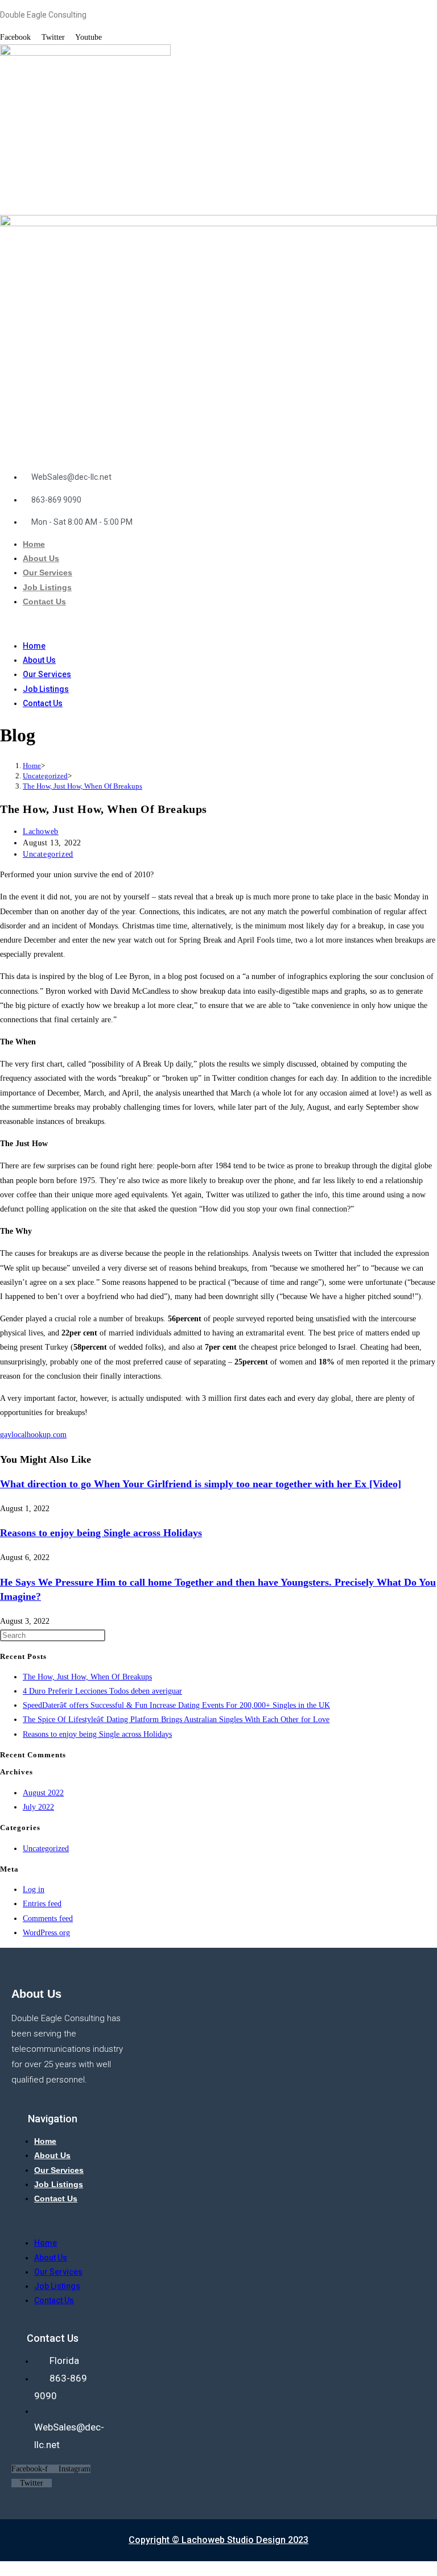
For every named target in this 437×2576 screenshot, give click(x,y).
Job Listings (47, 587)
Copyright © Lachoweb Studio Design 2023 (218, 2540)
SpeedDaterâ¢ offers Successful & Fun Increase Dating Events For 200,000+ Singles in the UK (176, 1705)
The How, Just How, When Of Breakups (83, 786)
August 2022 (43, 1793)
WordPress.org (46, 1933)
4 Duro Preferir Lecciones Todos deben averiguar (102, 1691)
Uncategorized (48, 854)
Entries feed (42, 1904)
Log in (34, 1890)
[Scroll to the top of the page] (3, 2568)
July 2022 (38, 1807)
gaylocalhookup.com (33, 1435)
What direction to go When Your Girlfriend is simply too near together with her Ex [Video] (201, 1484)
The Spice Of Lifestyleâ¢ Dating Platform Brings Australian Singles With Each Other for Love (176, 1720)
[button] (218, 624)
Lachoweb (41, 831)
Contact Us (44, 602)
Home (34, 544)
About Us (41, 558)
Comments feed (48, 1918)
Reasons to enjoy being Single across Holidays (101, 1533)
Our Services (48, 573)
